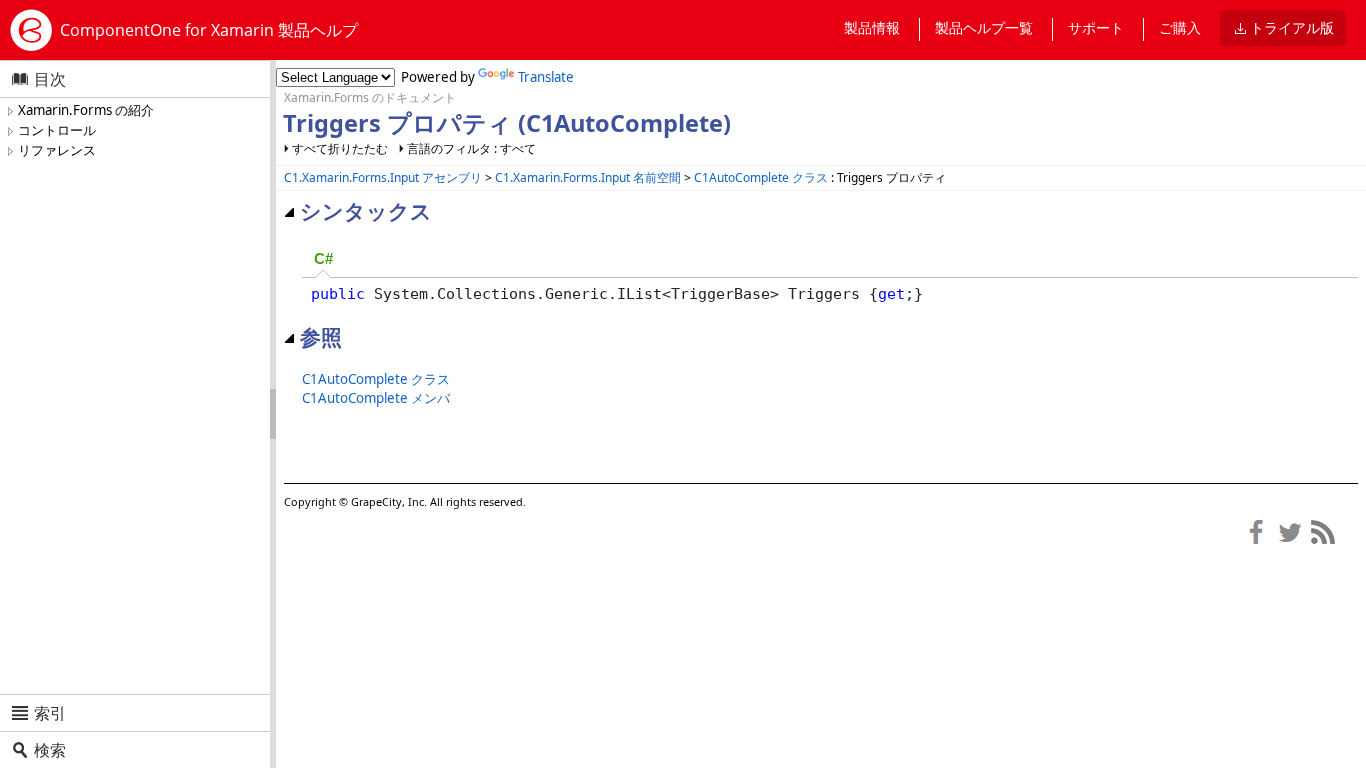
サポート (1096, 27)
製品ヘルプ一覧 (984, 27)
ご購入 (1180, 27)
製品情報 (872, 27)
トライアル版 (1292, 27)
